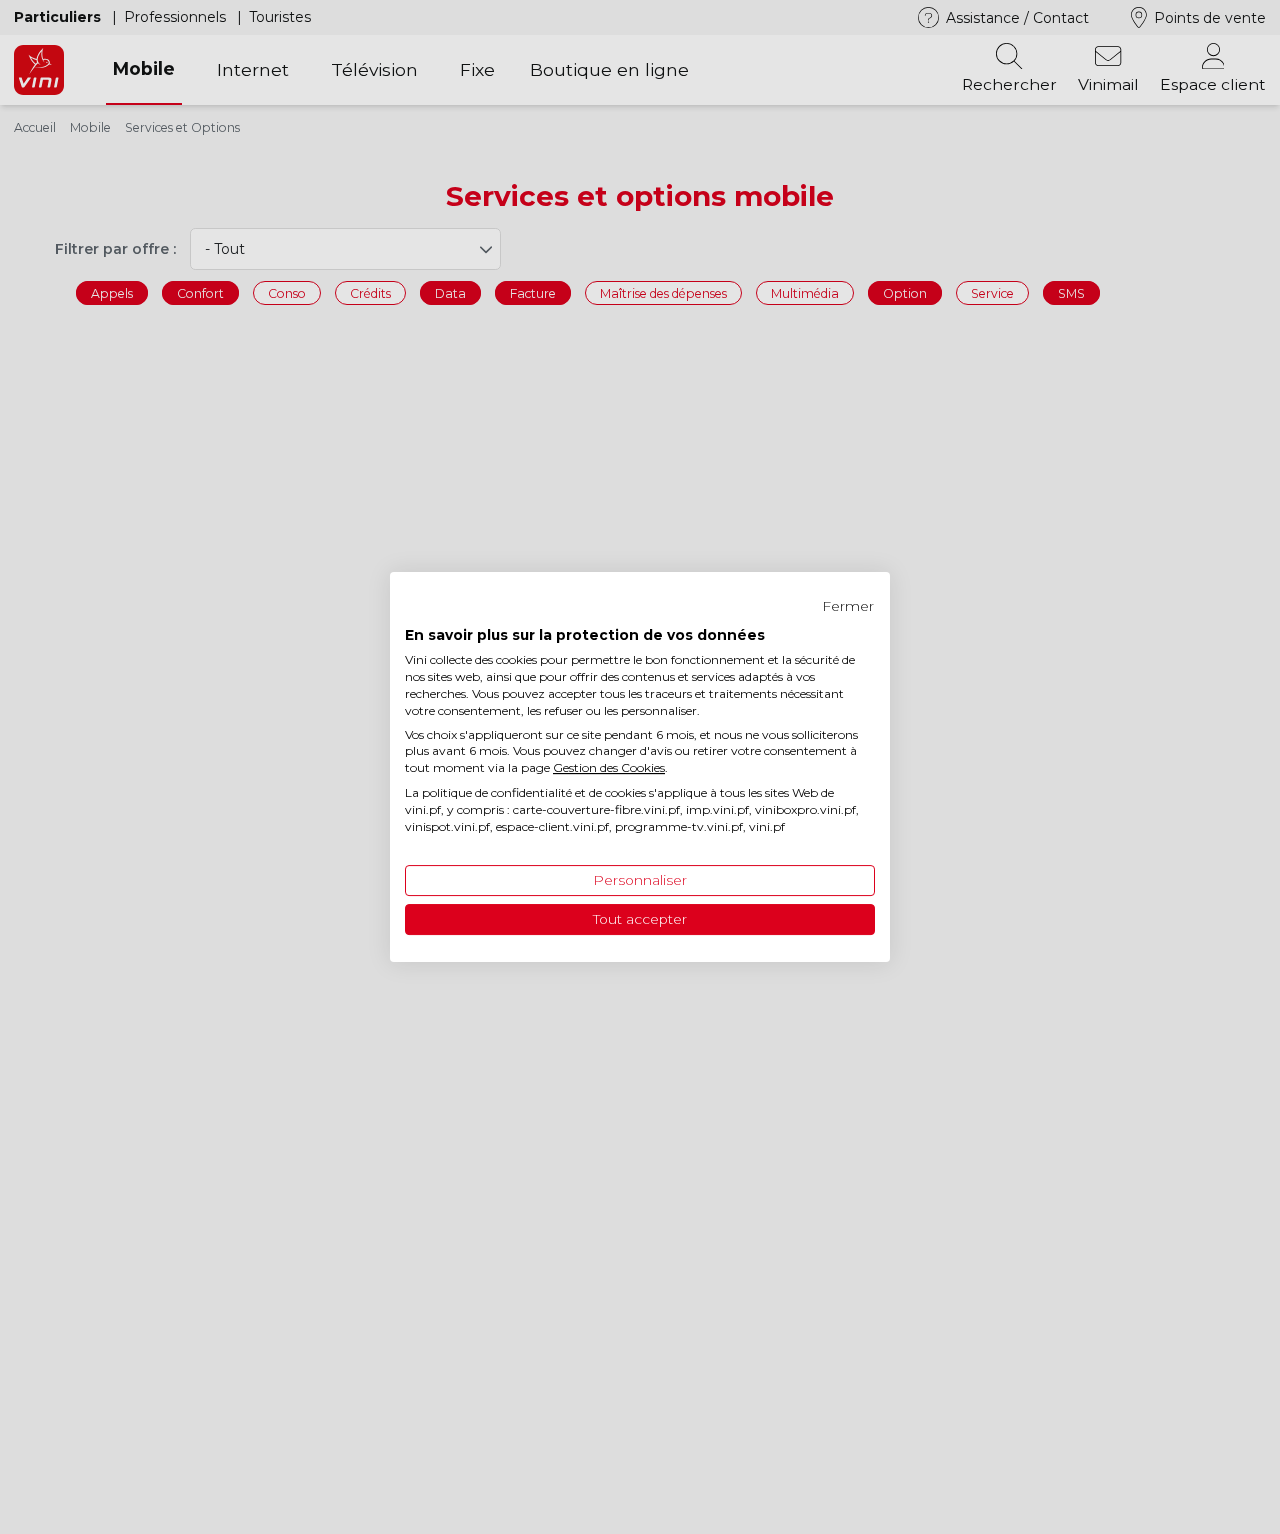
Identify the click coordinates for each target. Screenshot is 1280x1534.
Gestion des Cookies (609, 767)
